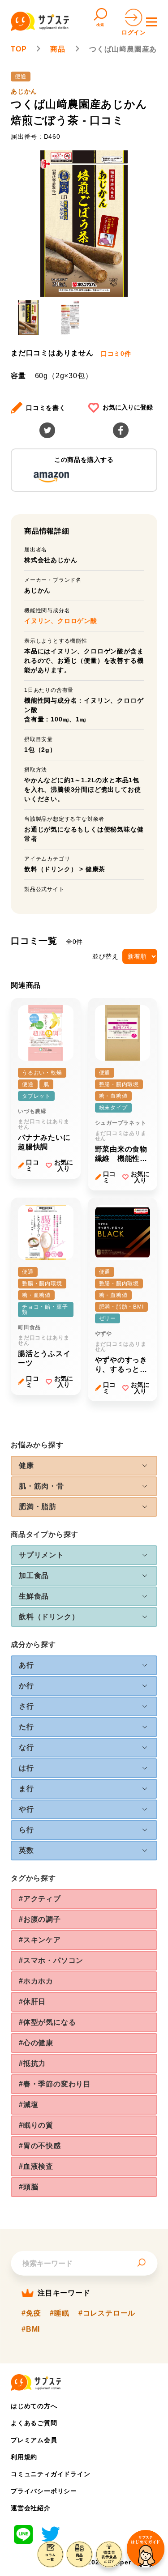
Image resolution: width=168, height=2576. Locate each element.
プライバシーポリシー (44, 2491)
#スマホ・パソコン (51, 1960)
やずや (103, 1334)
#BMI (31, 2329)
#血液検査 (36, 2166)
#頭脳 (28, 2187)
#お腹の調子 (40, 1919)
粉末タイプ (113, 1108)
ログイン (134, 32)
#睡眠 (59, 2313)
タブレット (36, 1096)
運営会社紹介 (31, 2508)
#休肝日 (32, 2002)
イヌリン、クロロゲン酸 (61, 621)
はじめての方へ (34, 2406)
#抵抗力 (32, 2063)
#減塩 (28, 2105)
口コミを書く (46, 408)
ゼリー (108, 1318)
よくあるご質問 (34, 2423)
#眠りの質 (36, 2125)
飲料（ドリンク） (51, 869)
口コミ (33, 1165)
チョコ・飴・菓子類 (45, 1309)
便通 (21, 77)
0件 (116, 354)
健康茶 (95, 869)
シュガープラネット (121, 1123)
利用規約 (24, 2457)
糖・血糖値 (113, 1096)
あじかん (24, 91)
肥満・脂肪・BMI (121, 1307)
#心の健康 (36, 2043)
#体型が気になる (47, 2022)
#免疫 (31, 2313)
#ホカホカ (36, 1981)
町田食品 (29, 1327)
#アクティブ (40, 1899)
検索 (100, 25)
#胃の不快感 (40, 2146)
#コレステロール (107, 2313)
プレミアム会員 (34, 2440)
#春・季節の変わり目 (55, 2084)
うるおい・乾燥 (42, 1073)
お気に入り (64, 1165)
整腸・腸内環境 (119, 1084)
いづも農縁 (32, 1111)
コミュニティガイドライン (51, 2474)
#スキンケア (40, 1940)
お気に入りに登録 (128, 407)
